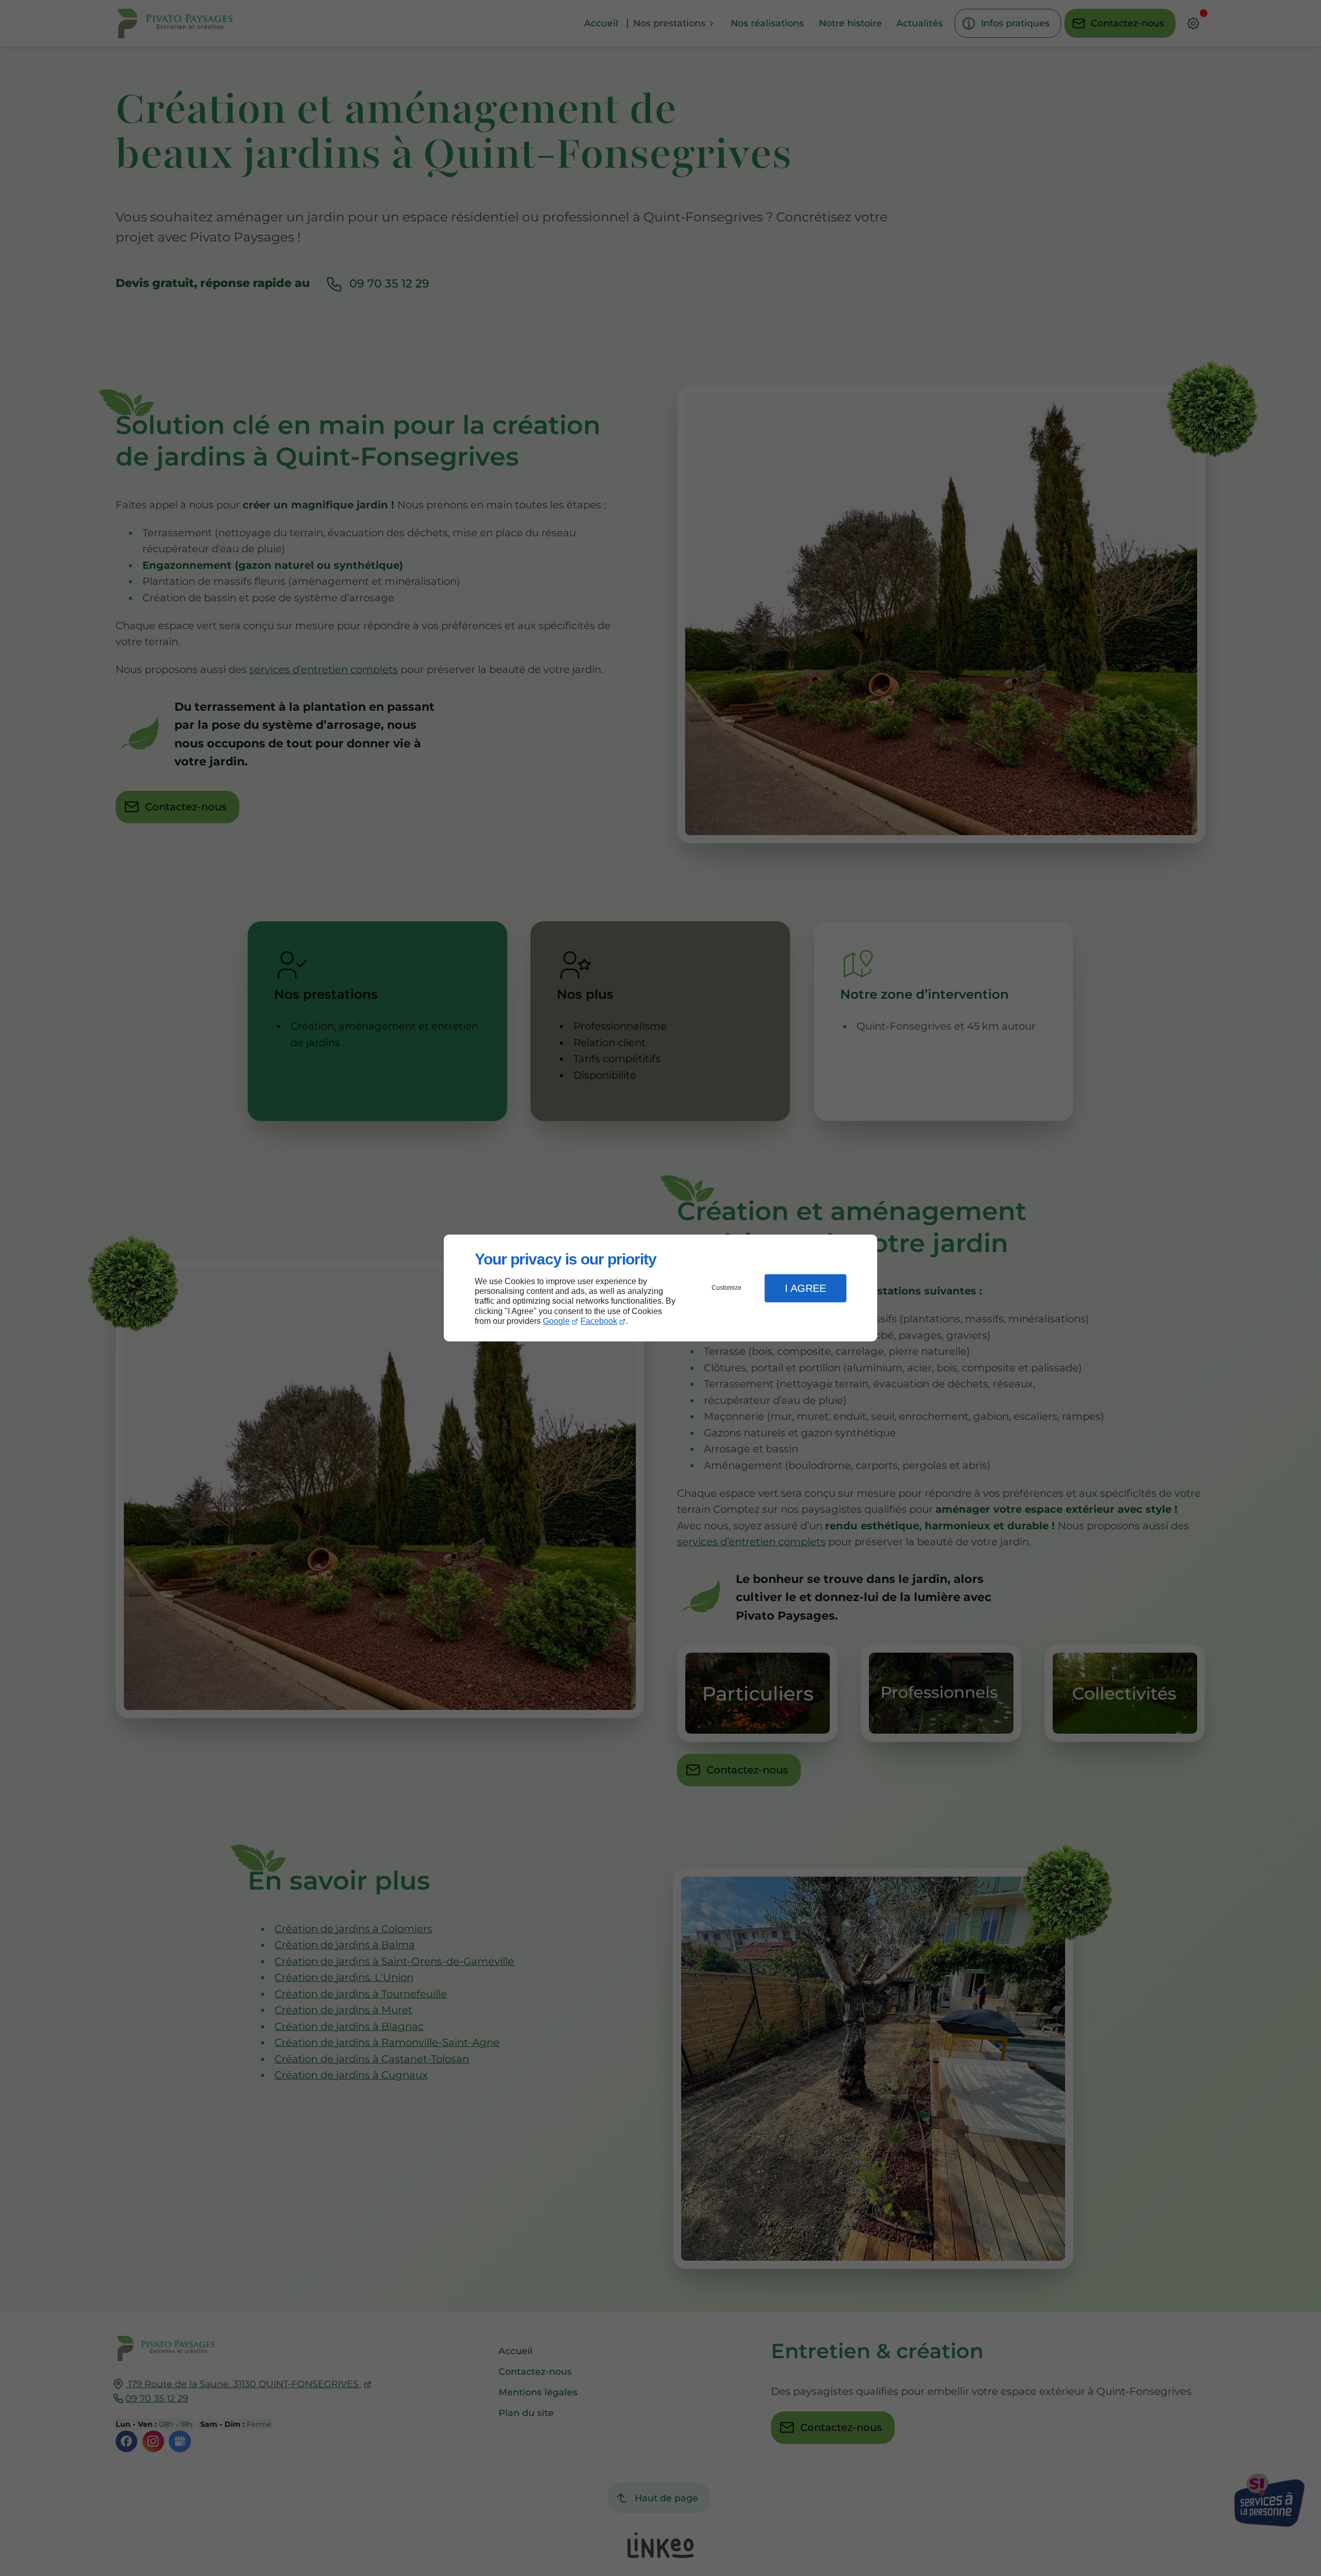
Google (556, 1321)
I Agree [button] (806, 1288)
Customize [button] (727, 1288)
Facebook (599, 1321)
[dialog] (660, 1288)
